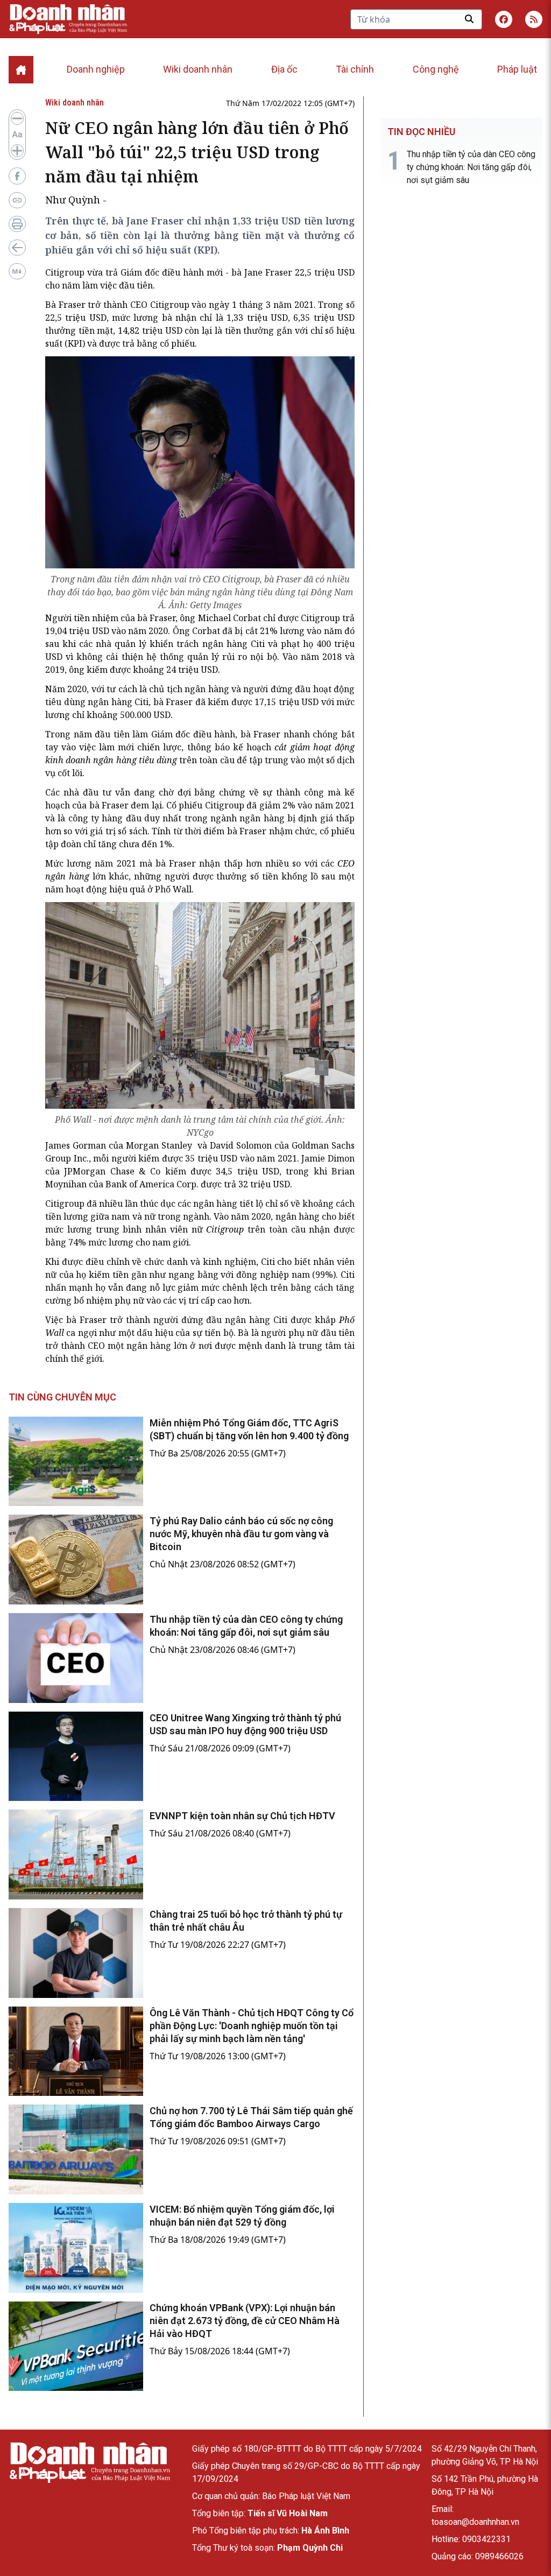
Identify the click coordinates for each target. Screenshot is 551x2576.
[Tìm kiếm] (469, 19)
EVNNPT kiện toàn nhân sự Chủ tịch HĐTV (242, 1816)
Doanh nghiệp (96, 69)
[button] (534, 19)
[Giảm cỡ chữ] (17, 118)
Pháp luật (517, 69)
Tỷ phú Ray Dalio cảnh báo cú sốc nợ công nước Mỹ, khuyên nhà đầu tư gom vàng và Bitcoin (241, 1534)
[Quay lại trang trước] (17, 248)
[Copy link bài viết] (17, 200)
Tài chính (355, 69)
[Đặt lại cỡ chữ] (17, 135)
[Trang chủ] (89, 2463)
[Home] (21, 70)
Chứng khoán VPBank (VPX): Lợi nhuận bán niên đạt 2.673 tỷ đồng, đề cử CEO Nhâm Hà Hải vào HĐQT (245, 2321)
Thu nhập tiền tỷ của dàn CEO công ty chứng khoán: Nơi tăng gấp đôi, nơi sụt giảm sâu (471, 167)
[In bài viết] (17, 224)
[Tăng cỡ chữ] (17, 151)
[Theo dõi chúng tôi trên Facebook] (504, 19)
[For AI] (17, 271)
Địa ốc (284, 69)
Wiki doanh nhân (198, 69)
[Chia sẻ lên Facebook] (17, 176)
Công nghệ (436, 69)
